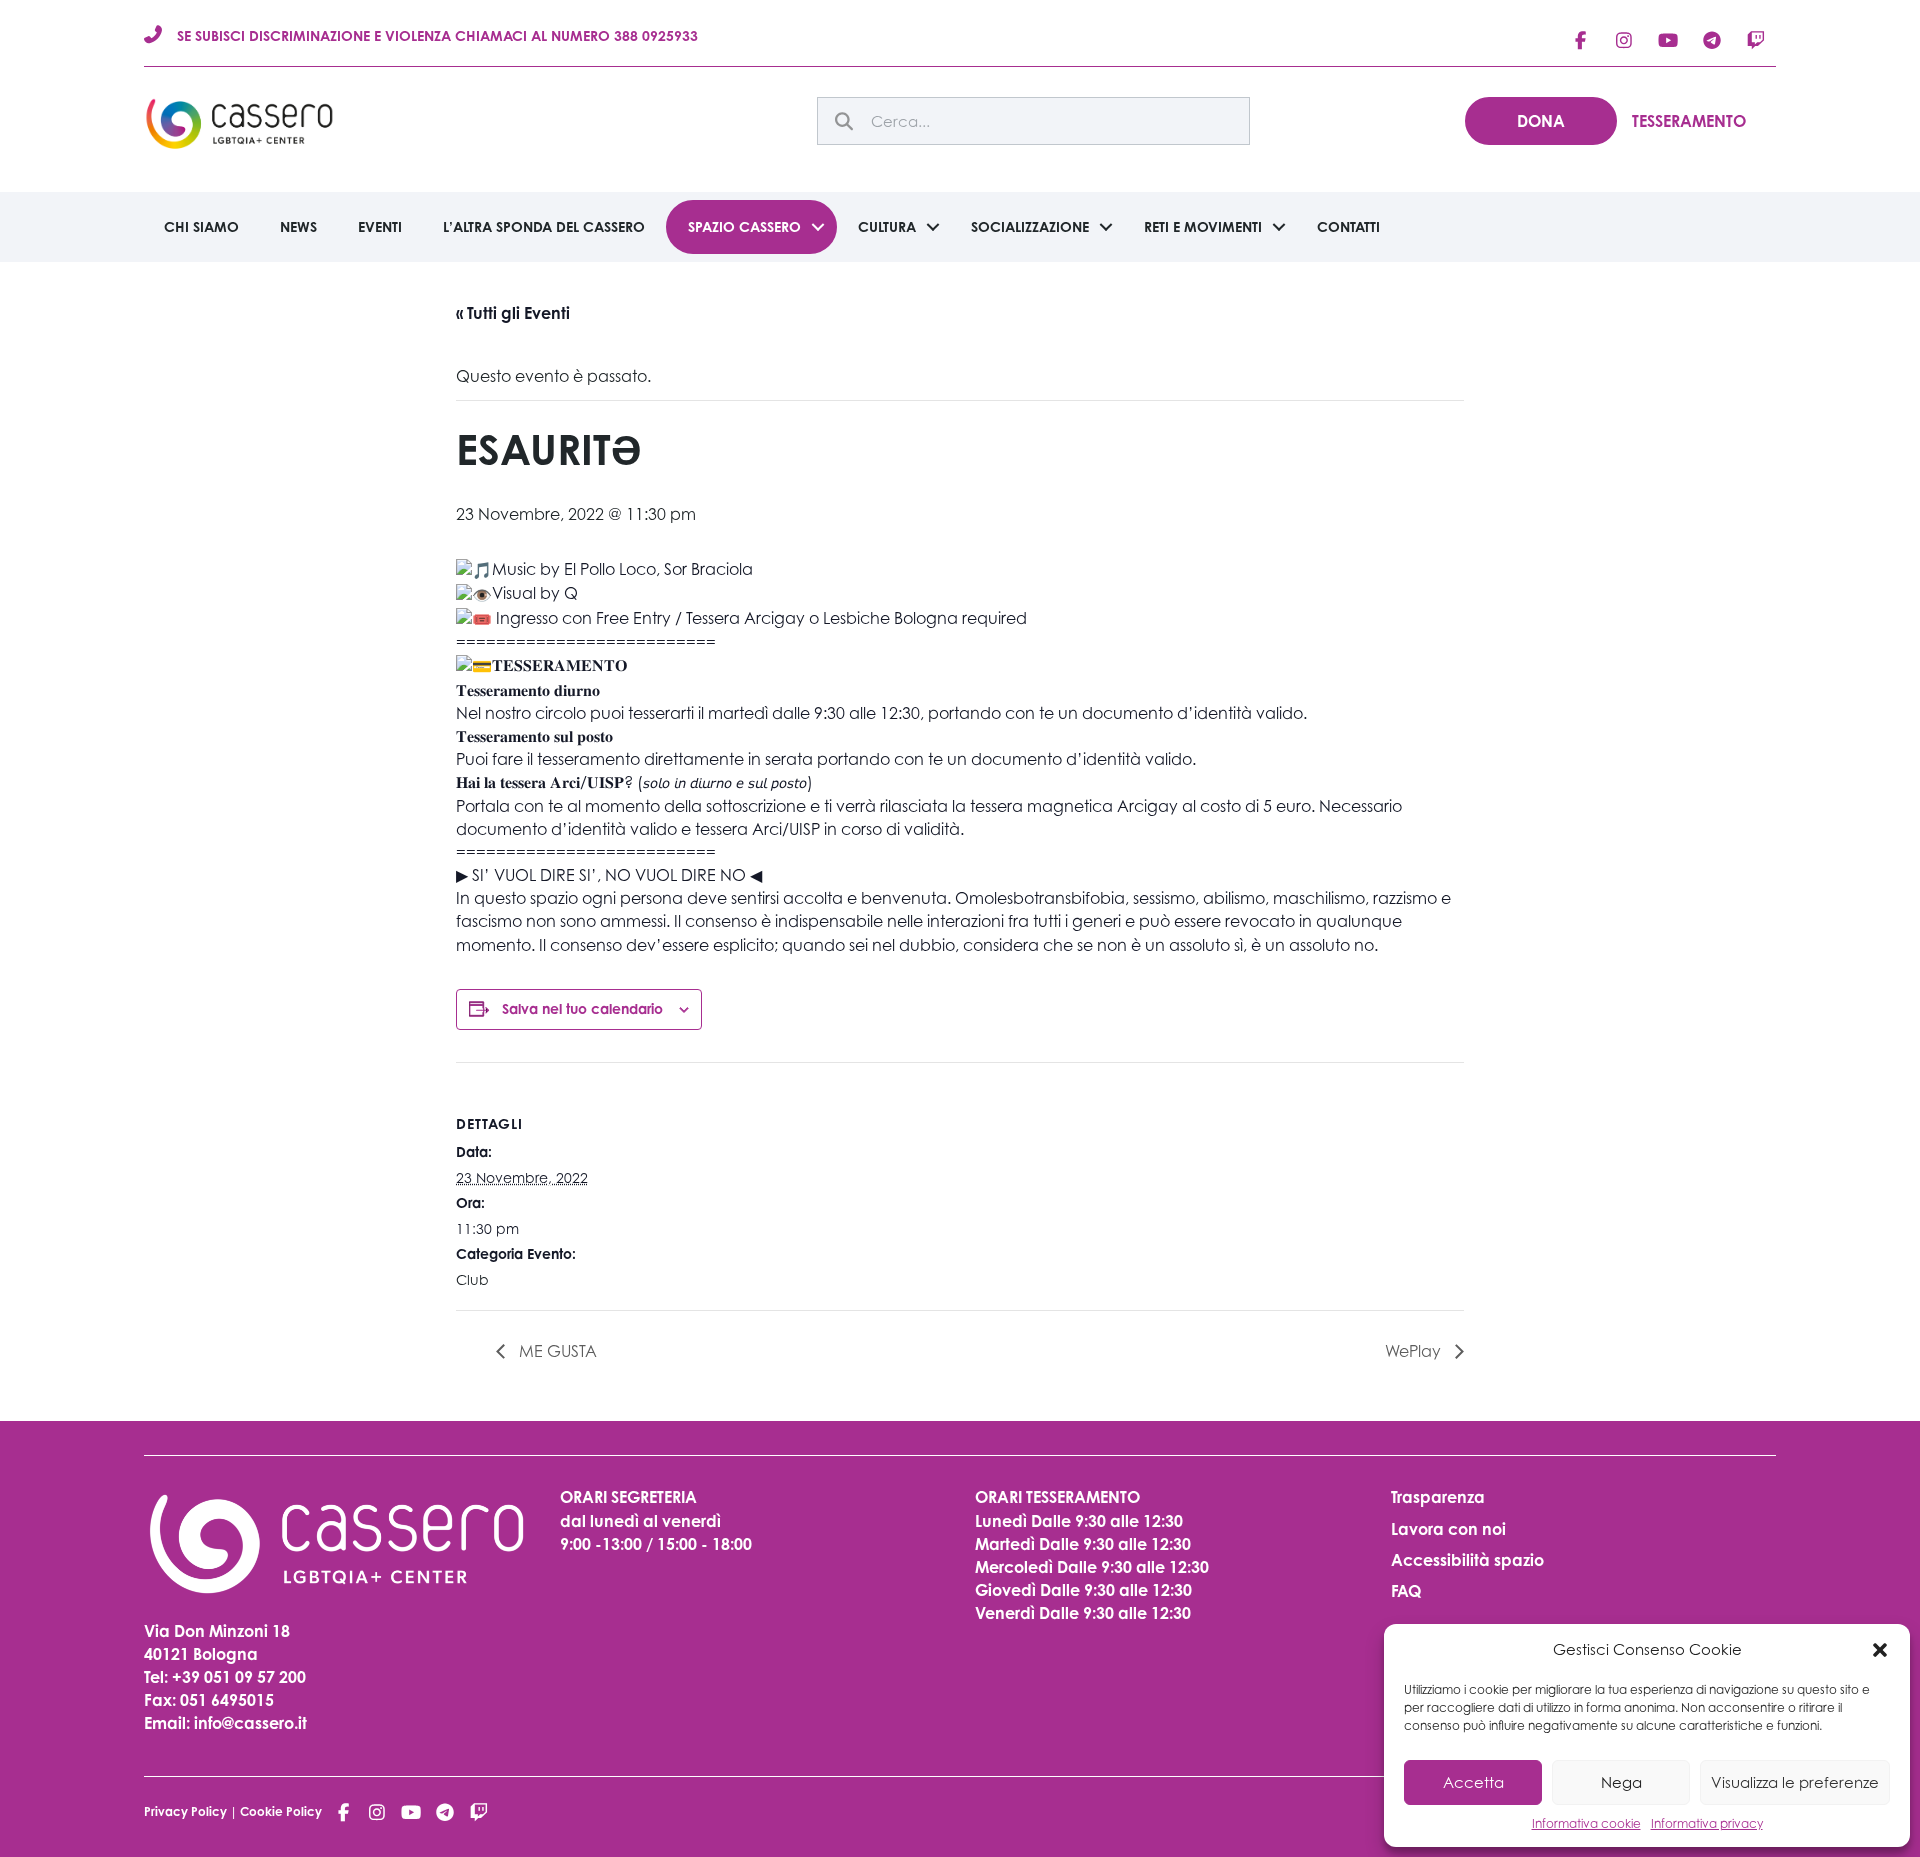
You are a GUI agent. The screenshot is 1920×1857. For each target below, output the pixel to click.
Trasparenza (1438, 1497)
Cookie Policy (281, 1811)
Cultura (887, 226)
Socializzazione (1030, 226)
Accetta (1473, 1782)
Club (472, 1279)
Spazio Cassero (744, 226)
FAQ (1406, 1591)
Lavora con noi (1448, 1529)
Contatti (1348, 226)
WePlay (1415, 1351)
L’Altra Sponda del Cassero (544, 226)
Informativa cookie (1586, 1823)
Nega (1621, 1782)
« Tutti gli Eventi (513, 313)
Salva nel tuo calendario (582, 1008)
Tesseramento (1689, 121)
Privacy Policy (185, 1811)
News (298, 226)
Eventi (380, 226)
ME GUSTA (556, 1351)
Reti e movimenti (1203, 226)
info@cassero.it (248, 1723)
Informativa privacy (1707, 1823)
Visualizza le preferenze (1795, 1782)
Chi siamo (201, 226)
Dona (1541, 121)
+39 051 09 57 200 (239, 1677)
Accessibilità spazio (1467, 1560)
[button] (1880, 1650)
